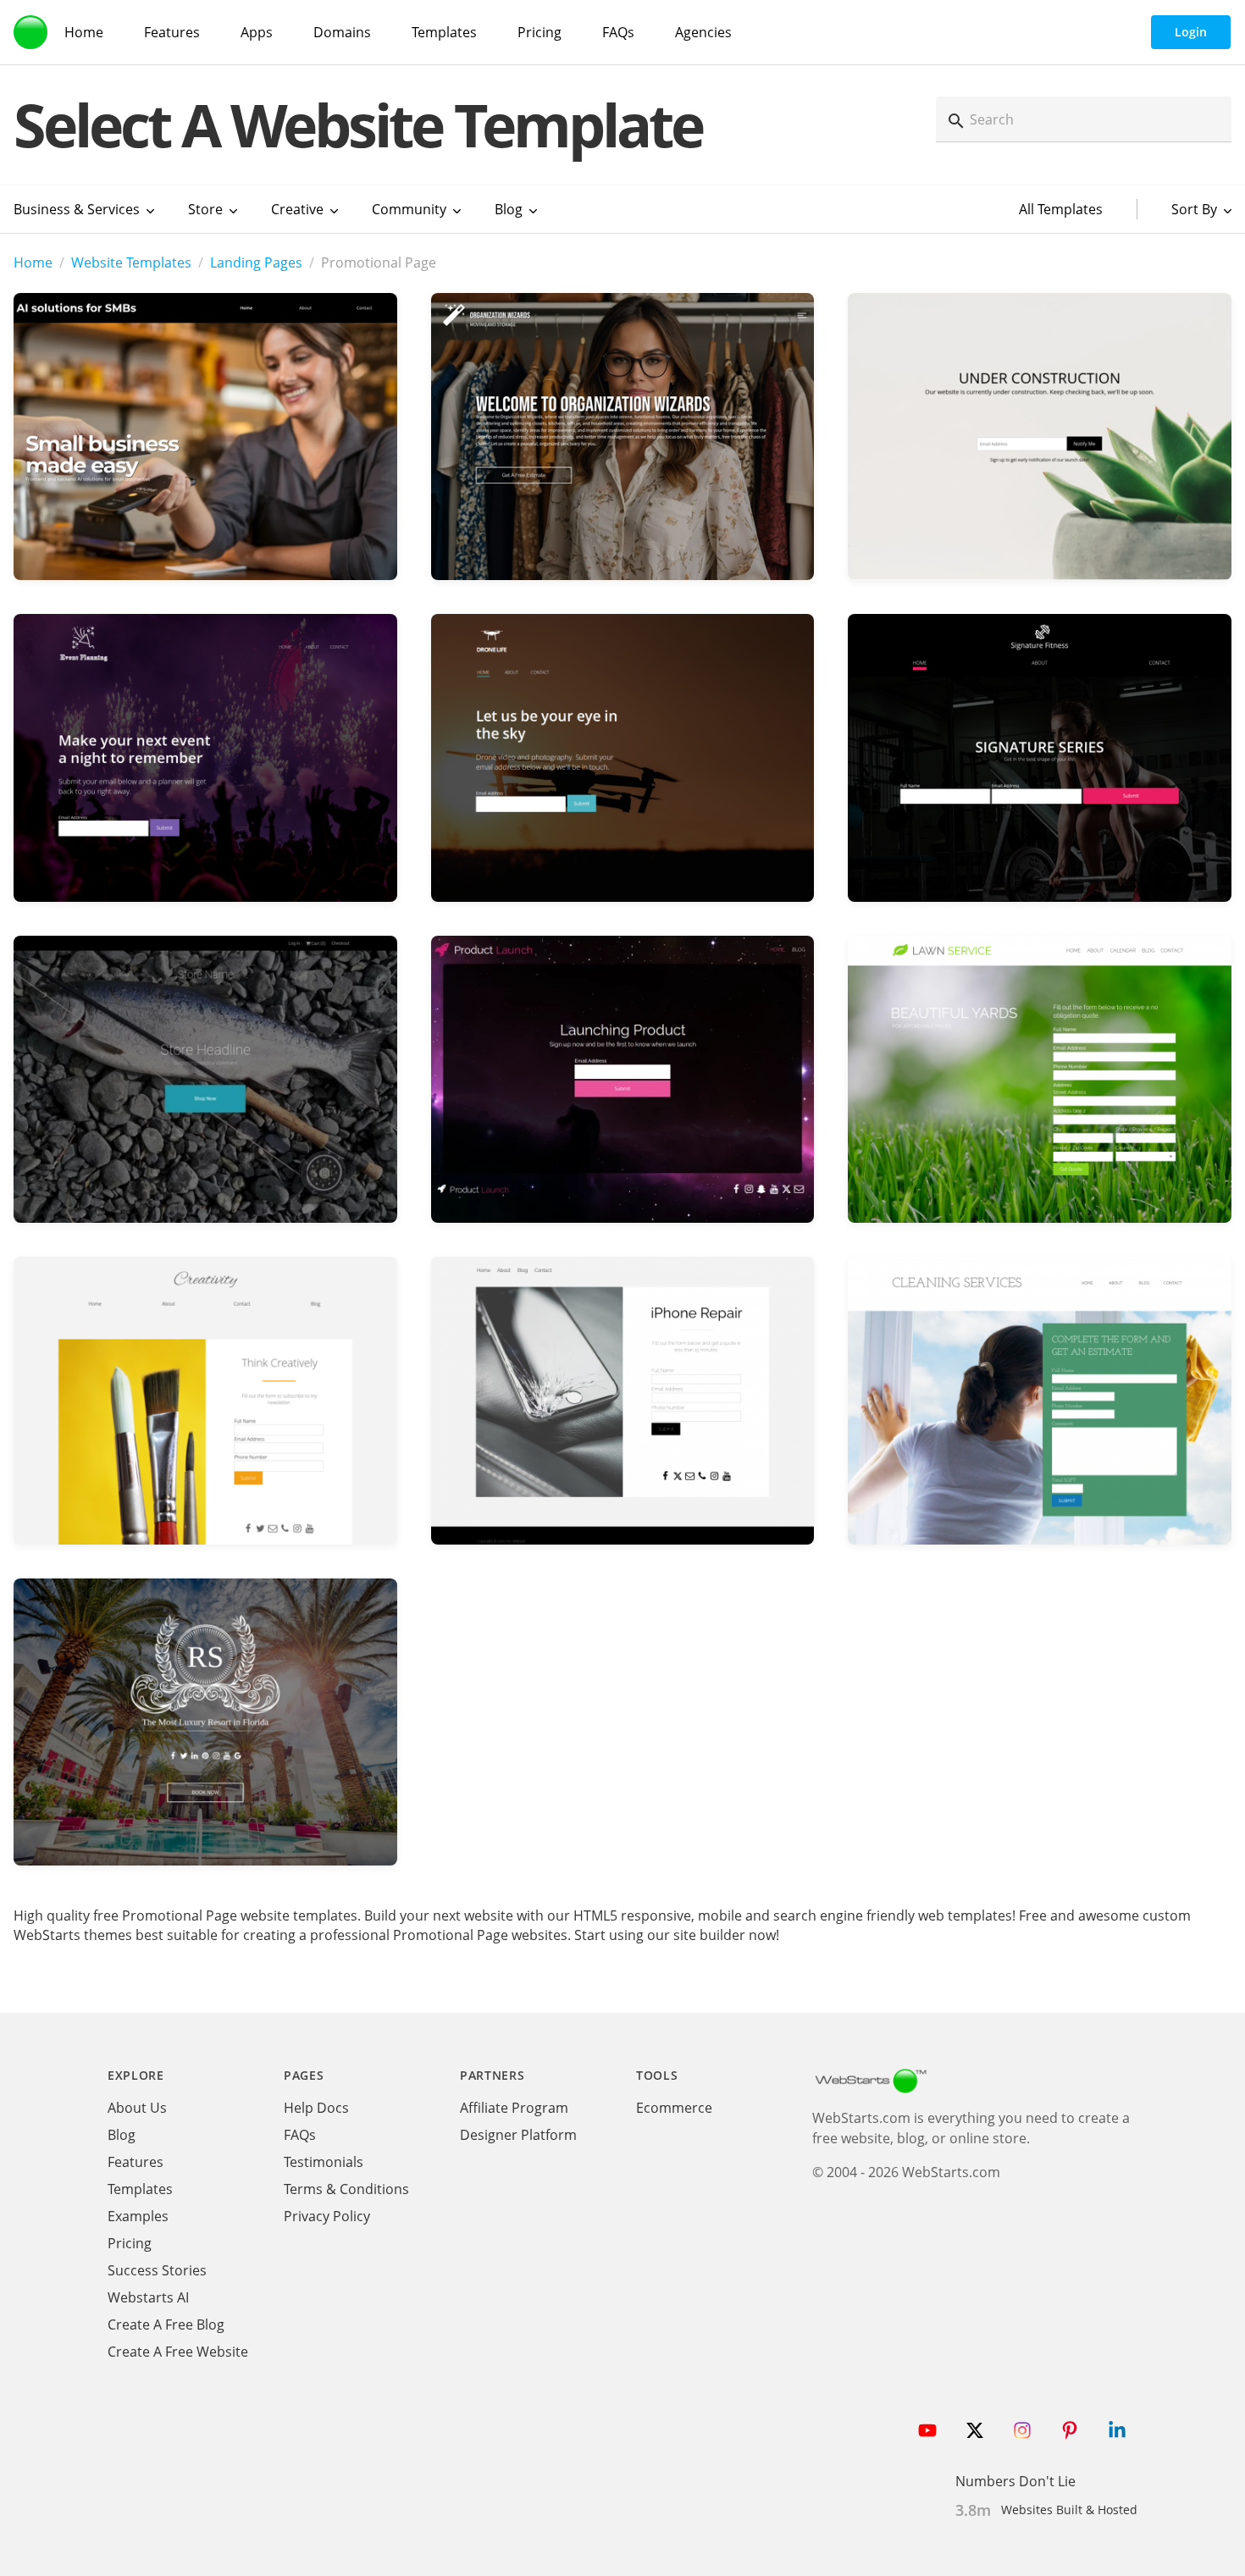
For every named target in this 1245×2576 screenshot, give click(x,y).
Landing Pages (256, 263)
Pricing (539, 32)
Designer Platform (518, 2135)
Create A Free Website (178, 2352)
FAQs (618, 32)
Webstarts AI (148, 2297)
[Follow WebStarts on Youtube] (927, 2430)
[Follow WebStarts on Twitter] (975, 2430)
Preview (205, 466)
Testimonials (324, 2162)
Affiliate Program (514, 2108)
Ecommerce (674, 2108)
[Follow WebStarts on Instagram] (1022, 2430)
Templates (444, 32)
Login (1191, 32)
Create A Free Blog (166, 2324)
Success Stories (157, 2270)
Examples (138, 2216)
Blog (122, 2135)
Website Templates (131, 263)
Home (84, 32)
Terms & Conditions (346, 2189)
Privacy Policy (327, 2216)
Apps (257, 32)
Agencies (703, 32)
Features (172, 32)
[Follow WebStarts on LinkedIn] (1117, 2430)
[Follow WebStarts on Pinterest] (1070, 2430)
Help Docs (316, 2108)
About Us (137, 2108)
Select (205, 415)
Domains (342, 32)
